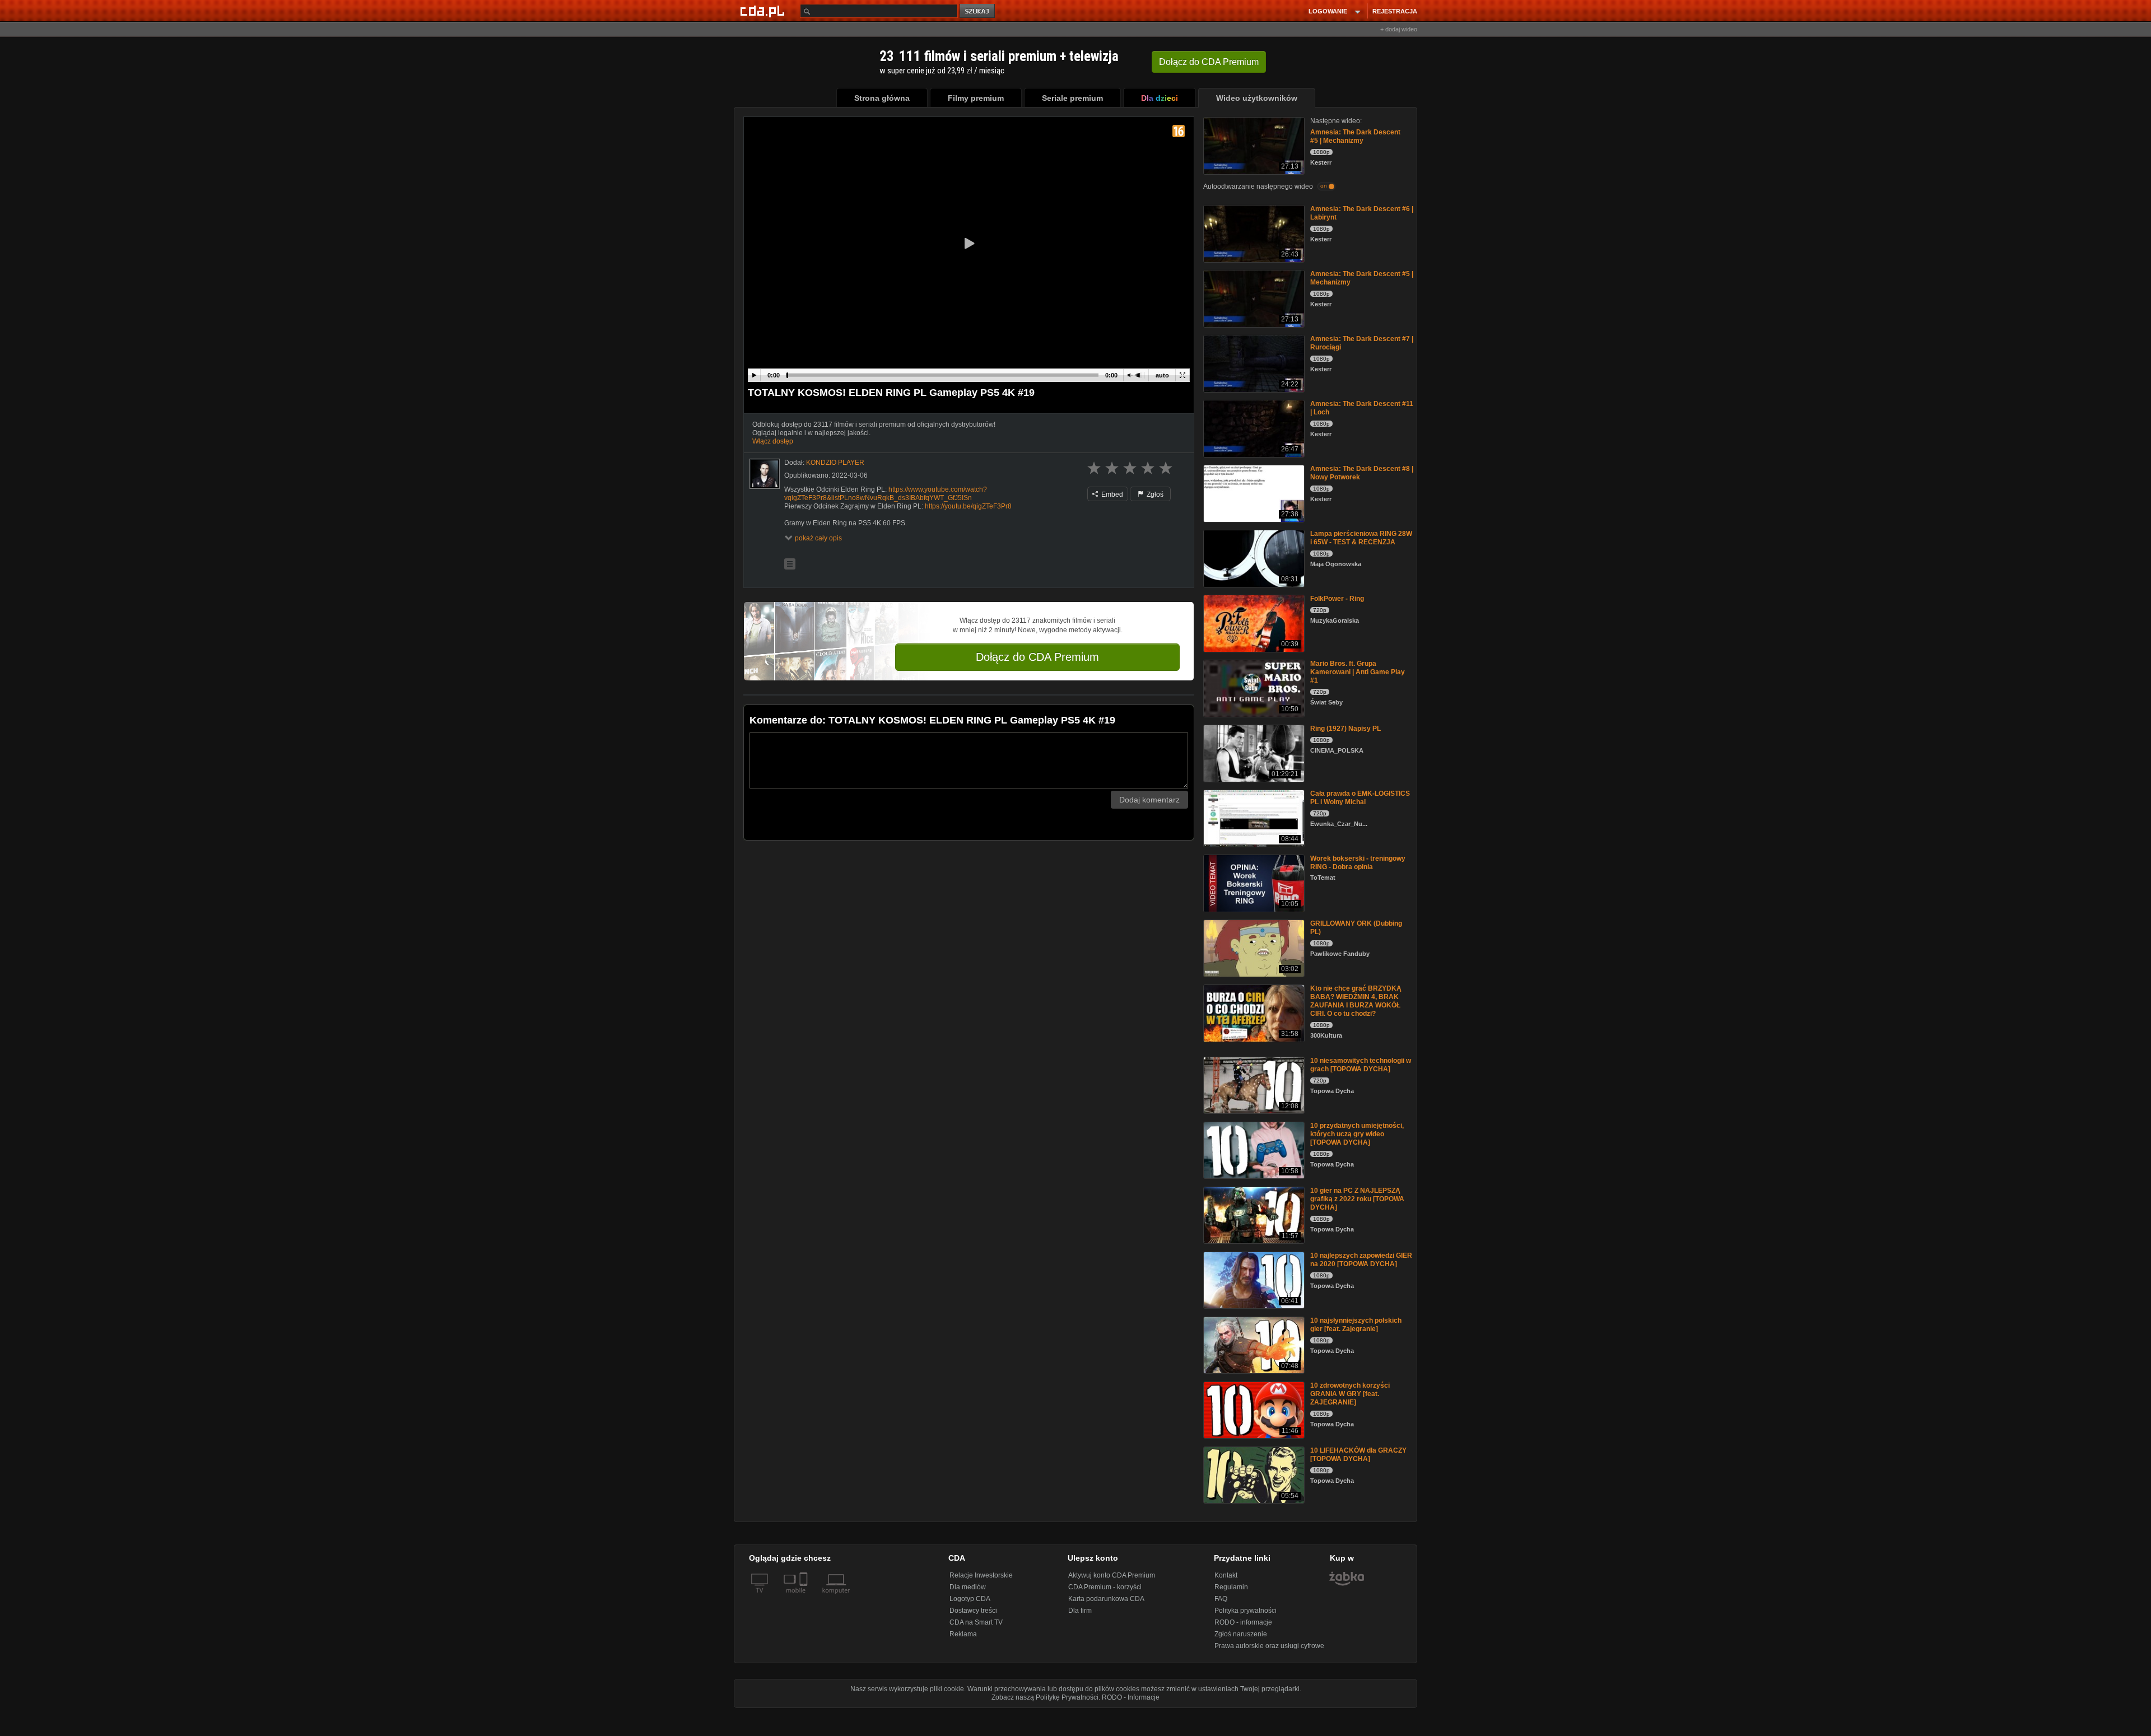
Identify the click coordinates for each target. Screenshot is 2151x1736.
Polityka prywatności (1246, 1611)
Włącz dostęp (773, 441)
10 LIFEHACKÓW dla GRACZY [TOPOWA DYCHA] (1358, 1455)
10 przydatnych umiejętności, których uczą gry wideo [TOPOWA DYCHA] (1357, 1134)
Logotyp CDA (970, 1599)
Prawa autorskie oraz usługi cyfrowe (1269, 1646)
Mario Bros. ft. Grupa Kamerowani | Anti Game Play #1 (1358, 672)
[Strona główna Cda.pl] (764, 11)
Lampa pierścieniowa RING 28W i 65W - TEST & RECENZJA (1361, 538)
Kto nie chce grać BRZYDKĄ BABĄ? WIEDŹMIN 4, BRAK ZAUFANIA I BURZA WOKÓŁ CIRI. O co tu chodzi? (1356, 1001)
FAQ (1221, 1599)
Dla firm (1080, 1611)
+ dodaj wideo (1399, 29)
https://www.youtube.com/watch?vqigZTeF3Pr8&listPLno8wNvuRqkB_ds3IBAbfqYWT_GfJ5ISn (886, 494)
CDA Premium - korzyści (1105, 1587)
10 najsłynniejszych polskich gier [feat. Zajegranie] (1356, 1325)
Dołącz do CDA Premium (1037, 657)
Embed (1111, 494)
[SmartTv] (805, 1597)
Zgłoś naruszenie (1241, 1634)
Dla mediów (968, 1587)
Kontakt (1226, 1575)
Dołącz (1209, 62)
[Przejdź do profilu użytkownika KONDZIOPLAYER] (765, 474)
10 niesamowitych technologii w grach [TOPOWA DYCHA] (1361, 1065)
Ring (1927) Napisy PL (1345, 729)
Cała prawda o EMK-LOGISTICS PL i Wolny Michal (1360, 798)
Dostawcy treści (973, 1611)
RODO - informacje (1243, 1622)
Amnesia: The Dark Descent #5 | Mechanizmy (1355, 136)
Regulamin (1231, 1587)
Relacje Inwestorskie (981, 1575)
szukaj (978, 11)
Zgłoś (1154, 494)
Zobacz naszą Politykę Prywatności (1045, 1697)
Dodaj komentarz (1149, 800)
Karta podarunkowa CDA (1106, 1599)
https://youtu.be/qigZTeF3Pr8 (968, 506)
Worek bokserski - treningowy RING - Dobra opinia (1358, 863)
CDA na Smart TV (976, 1622)
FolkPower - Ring (1337, 599)
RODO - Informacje (1131, 1697)
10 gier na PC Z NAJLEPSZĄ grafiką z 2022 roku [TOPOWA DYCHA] (1357, 1199)
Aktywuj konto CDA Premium (1112, 1575)
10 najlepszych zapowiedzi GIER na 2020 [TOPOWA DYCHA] (1361, 1260)
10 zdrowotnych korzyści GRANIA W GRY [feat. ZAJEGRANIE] (1350, 1394)
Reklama (963, 1634)
